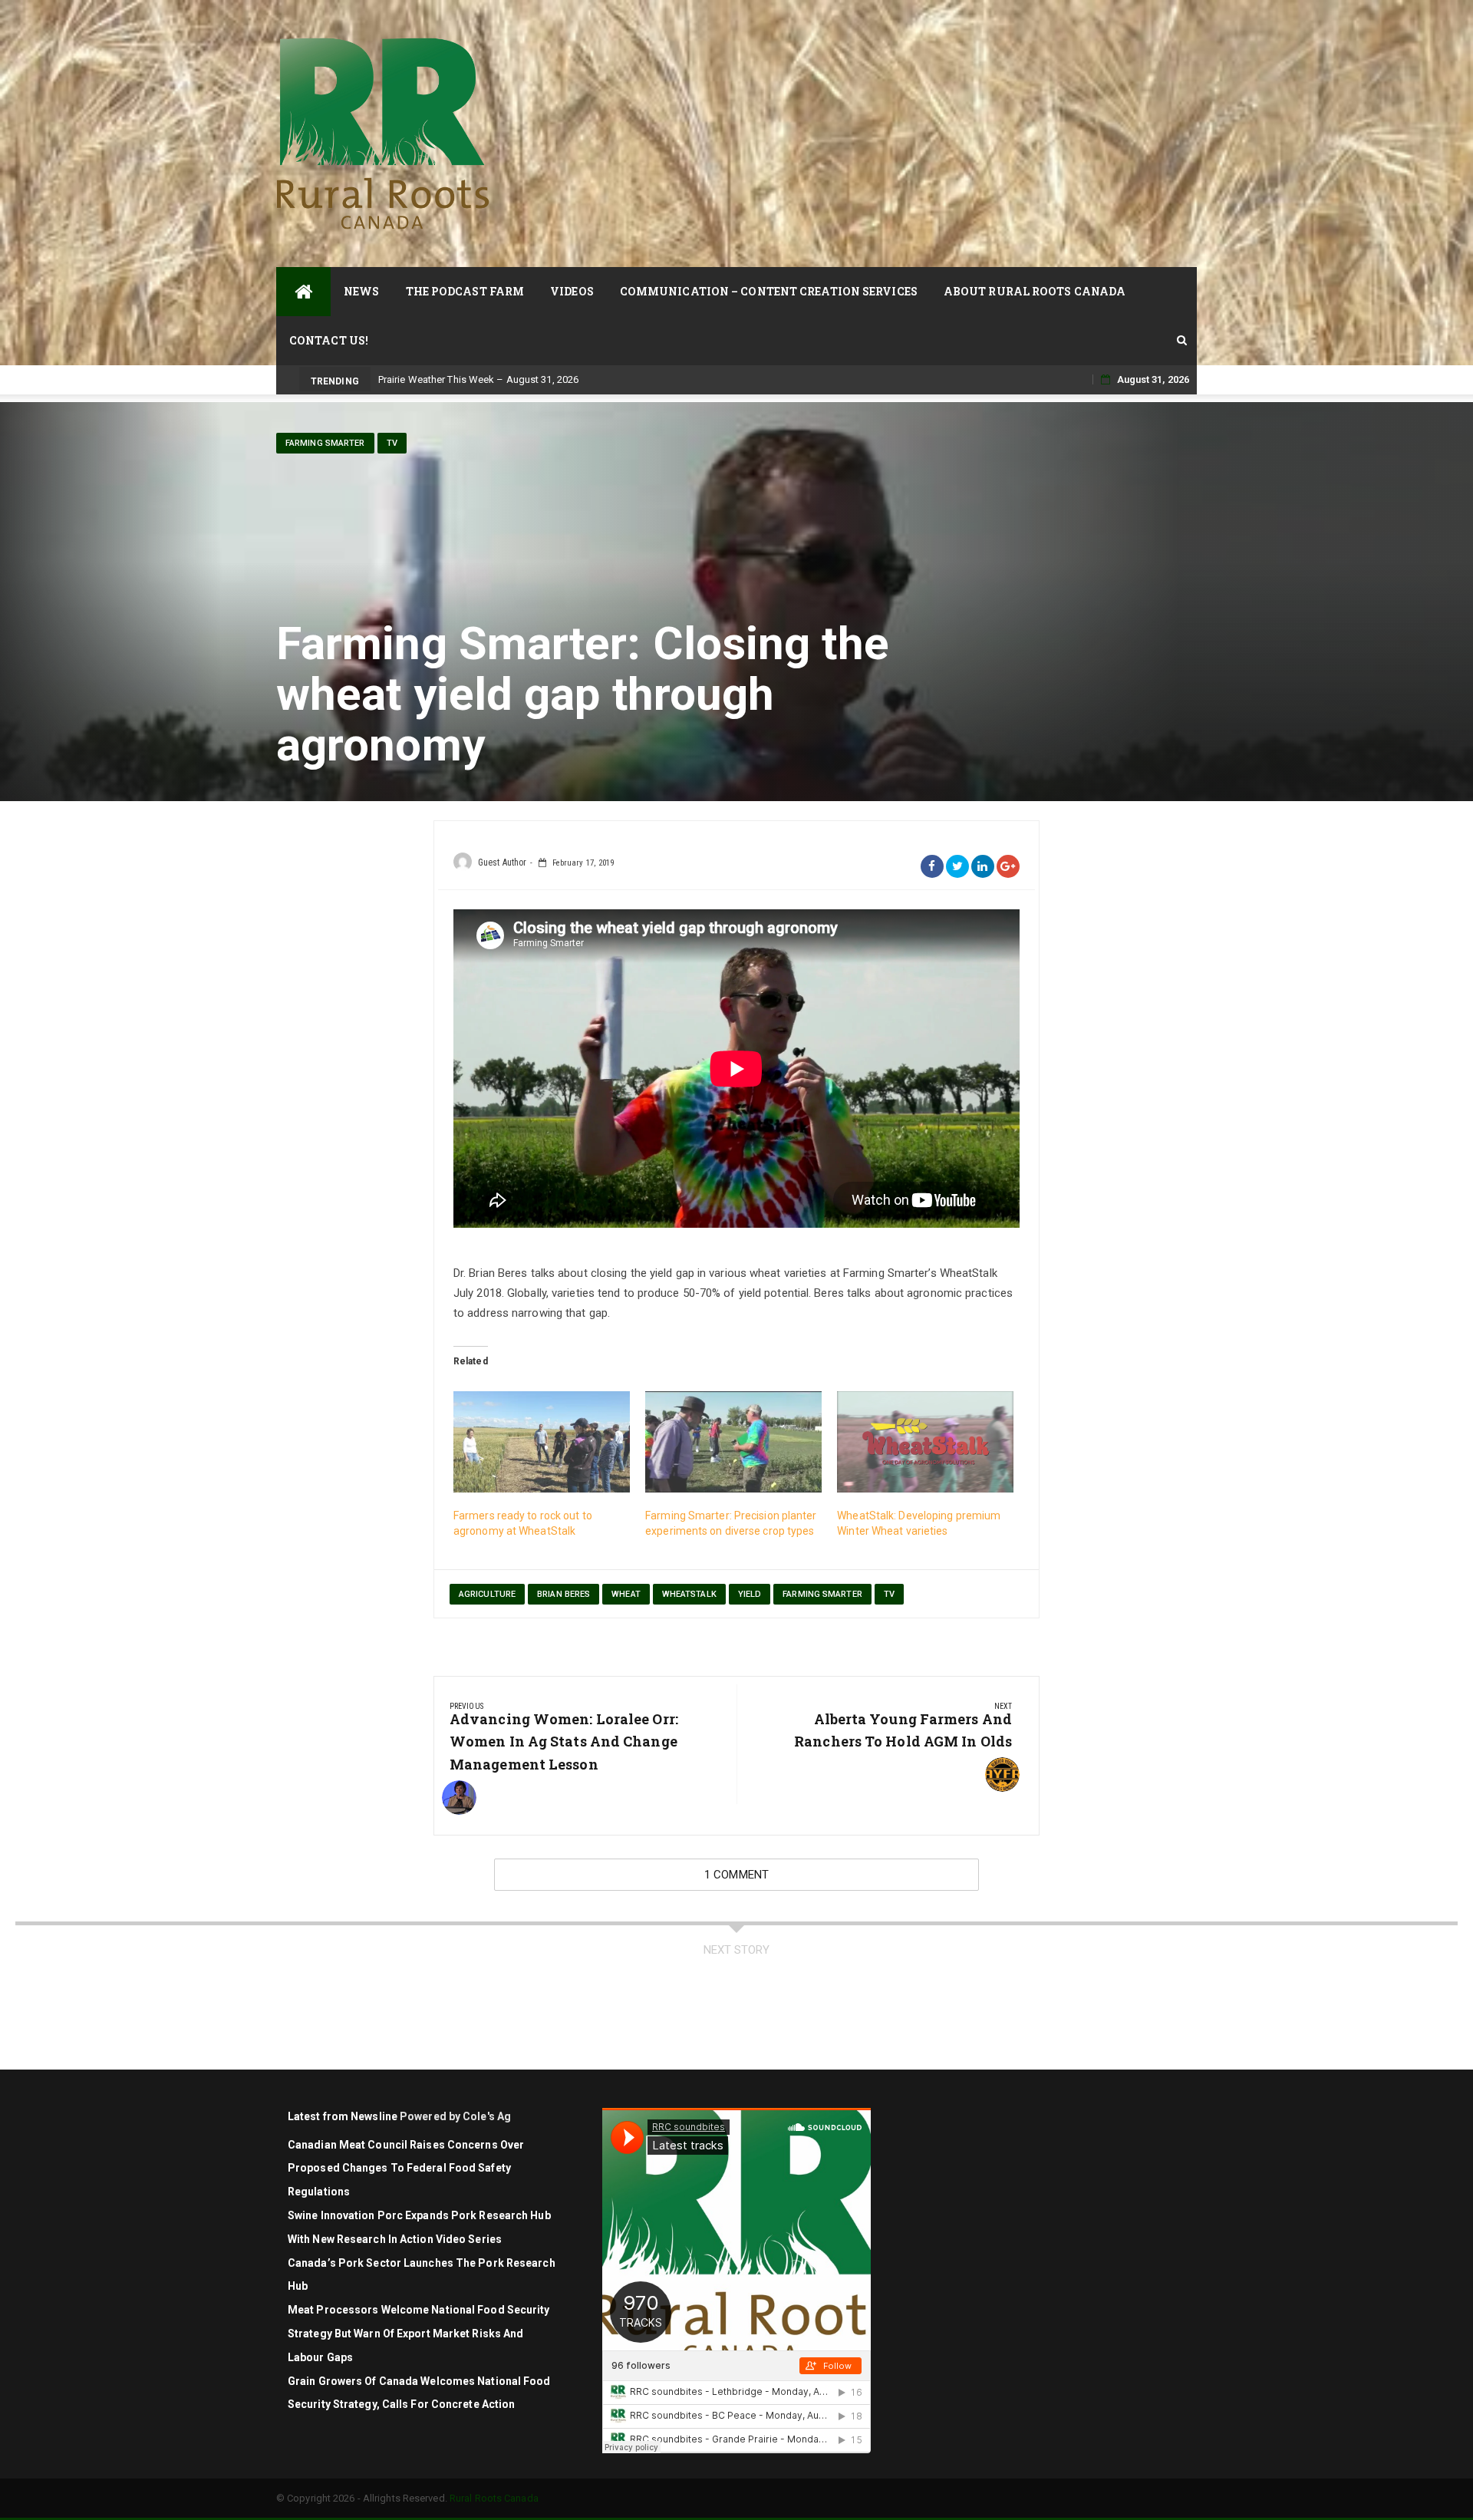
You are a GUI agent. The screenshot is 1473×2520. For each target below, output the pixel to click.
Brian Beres (563, 1594)
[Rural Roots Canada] (303, 292)
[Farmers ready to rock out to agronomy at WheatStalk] (542, 1442)
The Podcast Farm (465, 291)
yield (750, 1594)
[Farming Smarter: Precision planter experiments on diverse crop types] (733, 1442)
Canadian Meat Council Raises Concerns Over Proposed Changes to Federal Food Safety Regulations (406, 2169)
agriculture (487, 1594)
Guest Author (502, 863)
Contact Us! (329, 340)
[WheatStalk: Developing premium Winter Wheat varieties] (925, 1442)
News (361, 291)
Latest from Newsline (343, 2116)
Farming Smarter (325, 443)
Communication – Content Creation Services (769, 291)
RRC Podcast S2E (417, 379)
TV (392, 443)
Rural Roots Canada (494, 2498)
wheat (626, 1594)
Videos (572, 291)
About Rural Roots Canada (1035, 291)
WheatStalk (689, 1594)
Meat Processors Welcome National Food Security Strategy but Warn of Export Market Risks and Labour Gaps (419, 2334)
